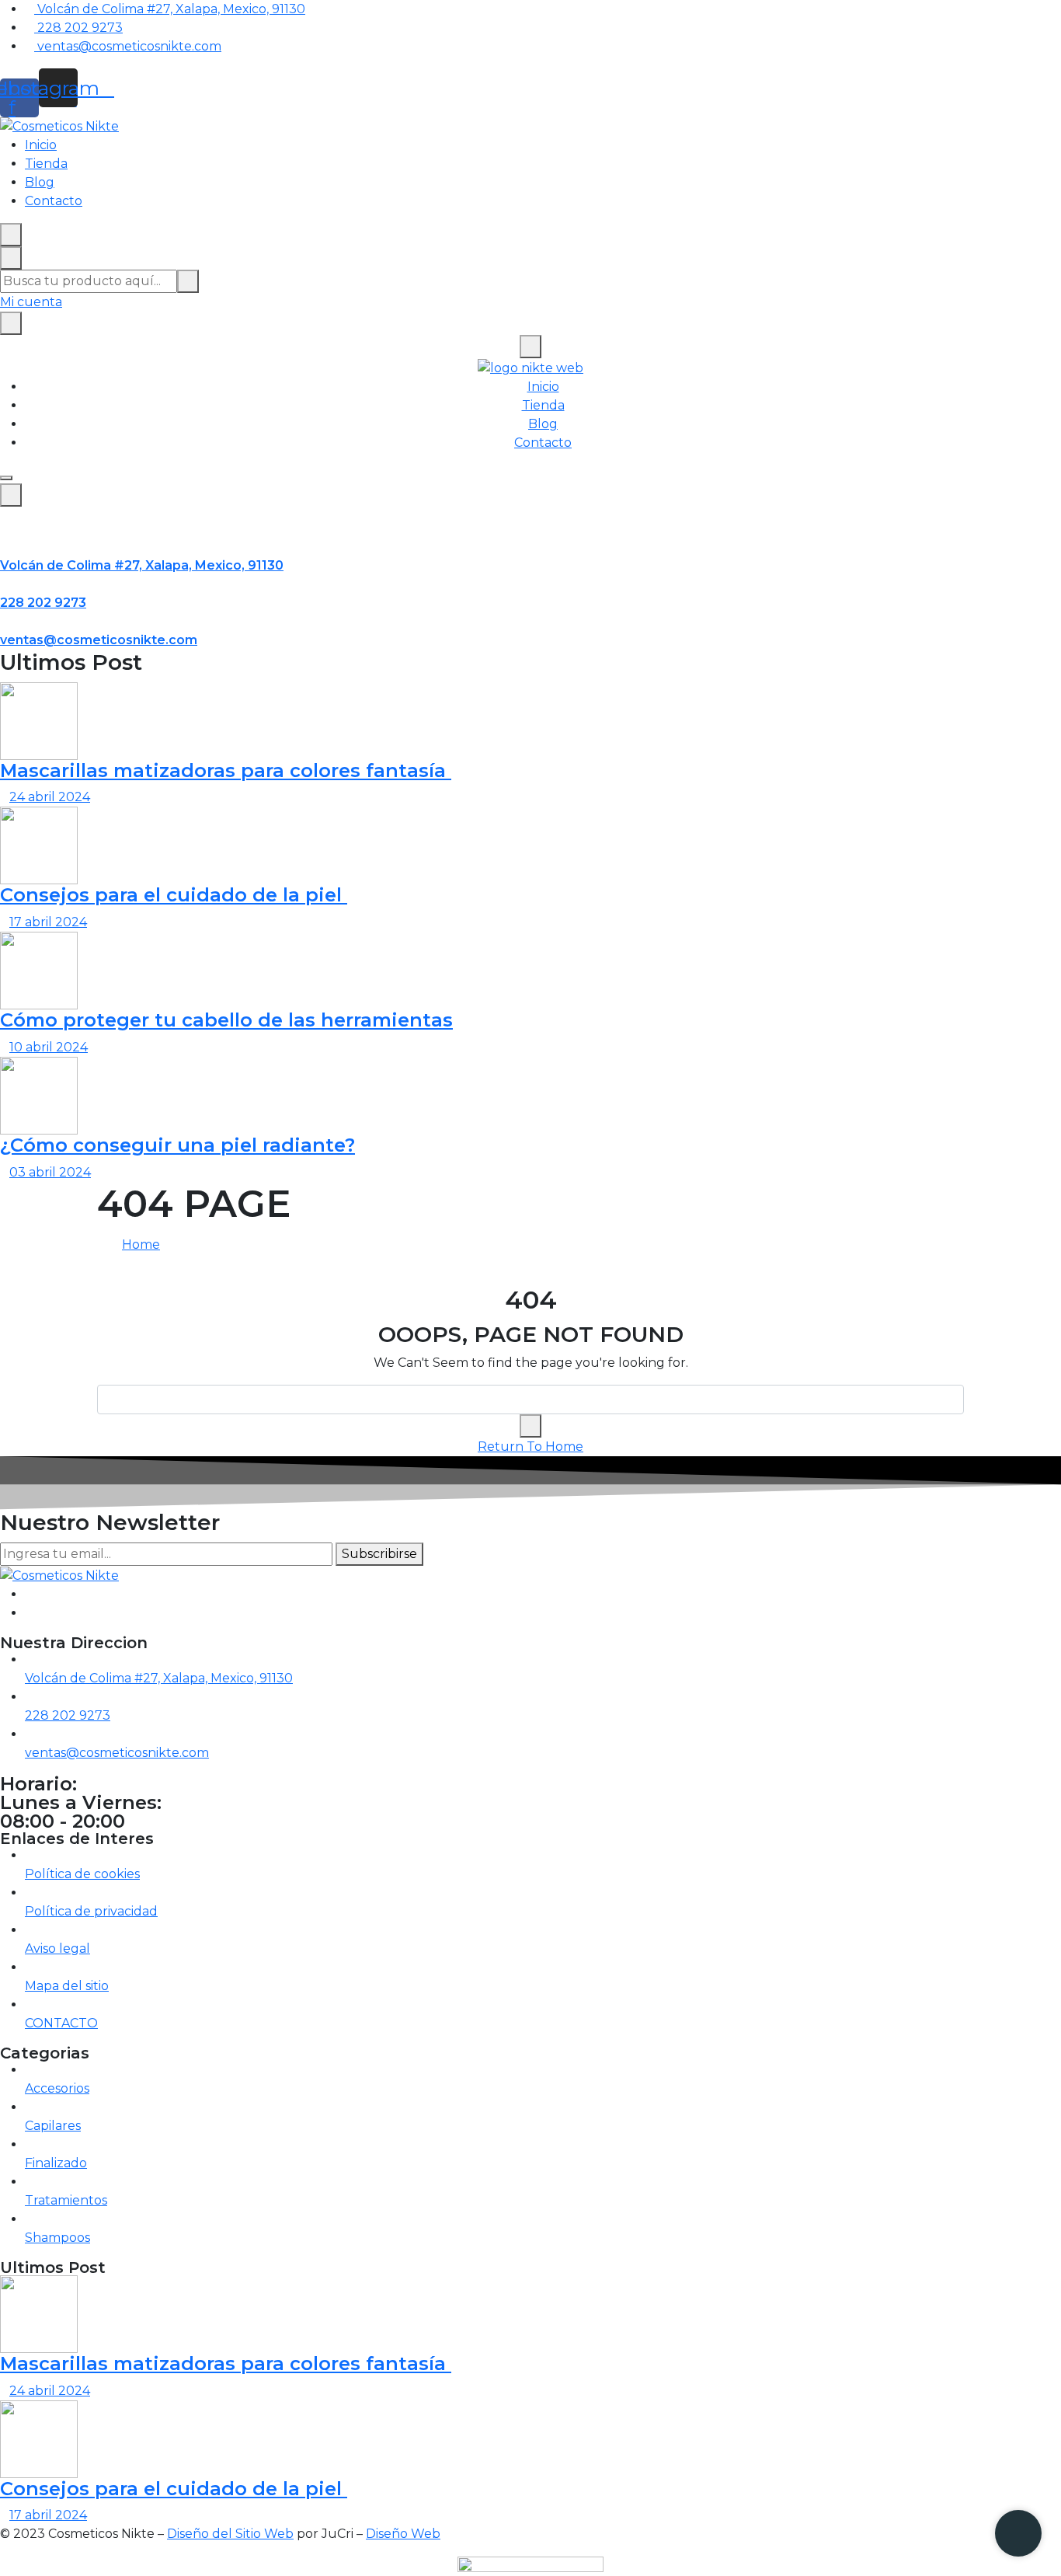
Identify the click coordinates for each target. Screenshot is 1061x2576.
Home (141, 1244)
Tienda (46, 164)
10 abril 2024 (49, 1047)
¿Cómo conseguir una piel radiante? (177, 1145)
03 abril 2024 (50, 1172)
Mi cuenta (31, 302)
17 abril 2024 (48, 922)
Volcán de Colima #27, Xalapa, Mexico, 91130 (142, 565)
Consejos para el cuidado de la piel (174, 895)
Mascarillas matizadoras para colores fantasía (226, 770)
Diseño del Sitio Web (230, 2534)
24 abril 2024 (50, 797)
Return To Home (530, 1447)
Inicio (41, 145)
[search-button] (188, 281)
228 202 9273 (43, 603)
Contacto (54, 201)
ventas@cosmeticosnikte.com (99, 640)
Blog (40, 182)
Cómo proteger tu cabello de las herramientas (226, 1020)
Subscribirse (379, 1554)
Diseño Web (403, 2534)
